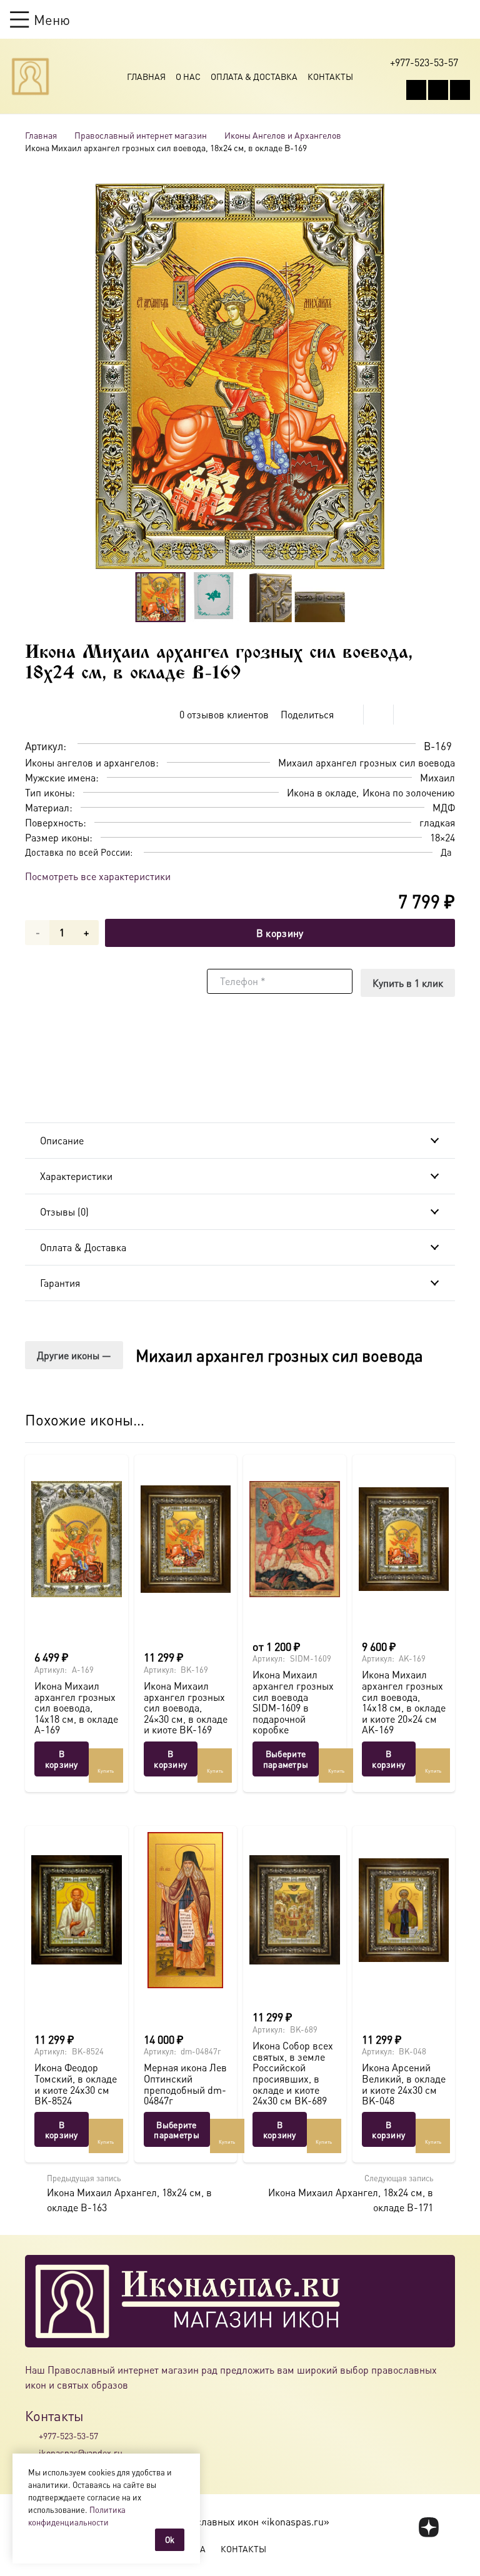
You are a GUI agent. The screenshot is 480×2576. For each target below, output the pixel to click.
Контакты (330, 76)
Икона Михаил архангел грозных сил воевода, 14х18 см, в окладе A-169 (76, 1707)
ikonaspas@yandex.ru (81, 2452)
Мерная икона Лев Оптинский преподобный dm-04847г (185, 2084)
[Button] (464, 19)
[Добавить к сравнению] (445, 715)
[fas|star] (429, 2527)
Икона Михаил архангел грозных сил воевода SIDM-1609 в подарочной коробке (293, 1702)
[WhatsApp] (438, 90)
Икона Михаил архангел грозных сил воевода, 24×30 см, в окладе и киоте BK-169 (186, 1707)
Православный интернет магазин (141, 135)
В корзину (280, 933)
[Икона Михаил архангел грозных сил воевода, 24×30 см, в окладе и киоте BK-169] (186, 1539)
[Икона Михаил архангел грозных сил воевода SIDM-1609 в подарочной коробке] (295, 1539)
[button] (40, 19)
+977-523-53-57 (68, 2435)
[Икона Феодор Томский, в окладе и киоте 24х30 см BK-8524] (77, 1910)
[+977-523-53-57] (32, 2436)
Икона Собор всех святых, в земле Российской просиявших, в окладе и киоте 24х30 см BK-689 (293, 2073)
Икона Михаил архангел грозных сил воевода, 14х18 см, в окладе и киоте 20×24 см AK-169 (404, 1702)
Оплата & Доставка (254, 76)
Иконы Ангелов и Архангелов (283, 135)
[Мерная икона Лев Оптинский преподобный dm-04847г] (186, 1910)
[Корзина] (440, 19)
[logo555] (30, 77)
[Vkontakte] (416, 90)
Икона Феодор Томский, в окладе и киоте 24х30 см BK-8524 (76, 2084)
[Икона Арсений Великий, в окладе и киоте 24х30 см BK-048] (404, 1910)
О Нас (188, 76)
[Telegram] (460, 90)
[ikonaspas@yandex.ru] (32, 2452)
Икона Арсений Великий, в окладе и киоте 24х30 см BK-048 (404, 2084)
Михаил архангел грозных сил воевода (279, 1355)
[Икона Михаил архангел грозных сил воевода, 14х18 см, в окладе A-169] (77, 1539)
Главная (146, 76)
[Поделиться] (349, 715)
